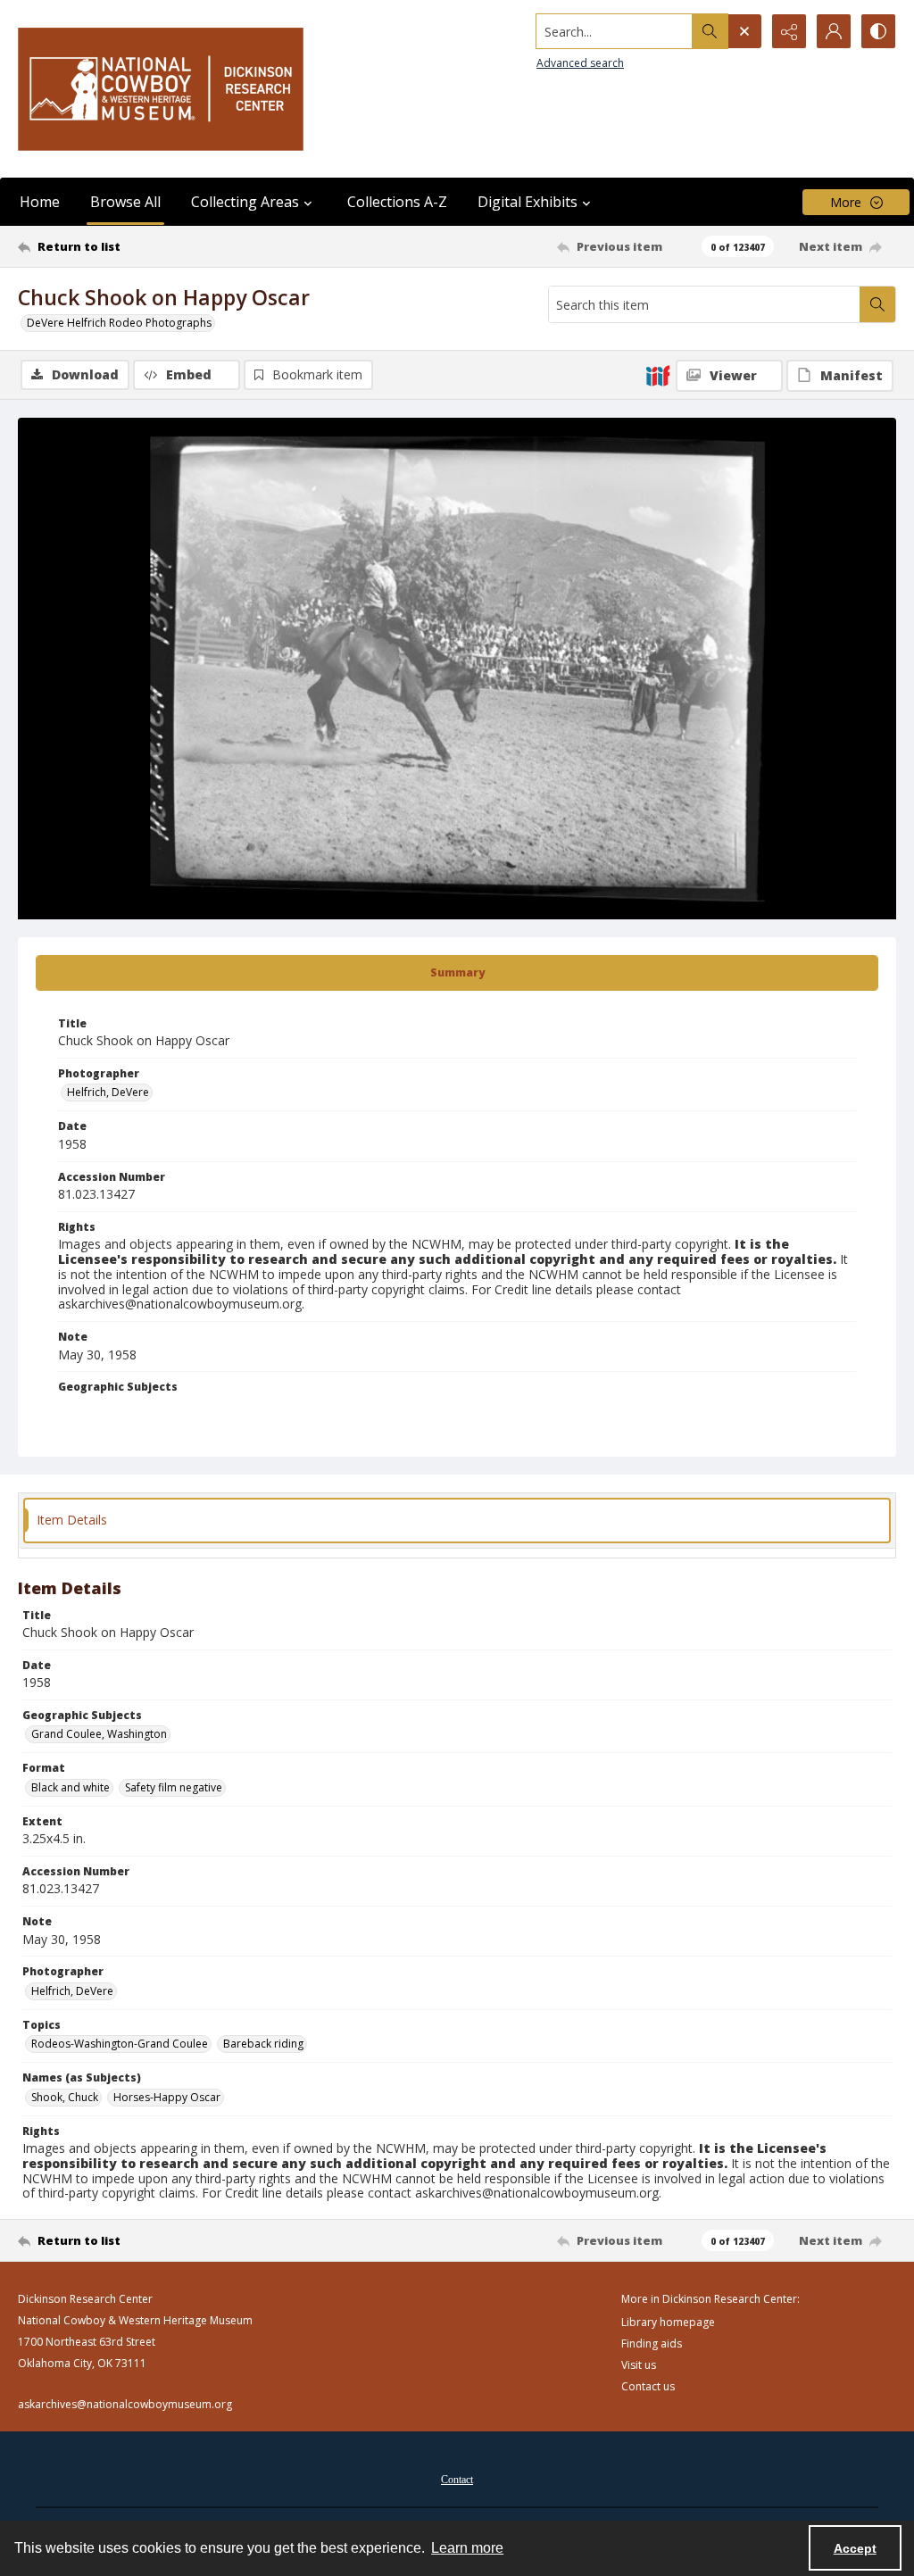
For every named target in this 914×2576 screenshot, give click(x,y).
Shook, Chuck (65, 2097)
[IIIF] (658, 375)
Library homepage (668, 2322)
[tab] (457, 973)
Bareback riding (263, 2044)
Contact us (648, 2386)
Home (40, 202)
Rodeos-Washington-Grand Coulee (120, 2044)
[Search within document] (877, 304)
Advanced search (580, 63)
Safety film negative (174, 1787)
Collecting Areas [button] (245, 202)
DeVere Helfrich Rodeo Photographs (119, 323)
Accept (855, 2548)
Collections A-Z (397, 202)
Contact (457, 2480)
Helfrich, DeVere (108, 1092)
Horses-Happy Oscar (167, 2097)
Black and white (71, 1787)
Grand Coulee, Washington (99, 1734)
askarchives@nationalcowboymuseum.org (125, 2404)
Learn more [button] (467, 2548)
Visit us (639, 2365)
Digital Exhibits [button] (528, 202)
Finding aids (652, 2343)
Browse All (125, 202)
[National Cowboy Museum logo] (161, 89)
